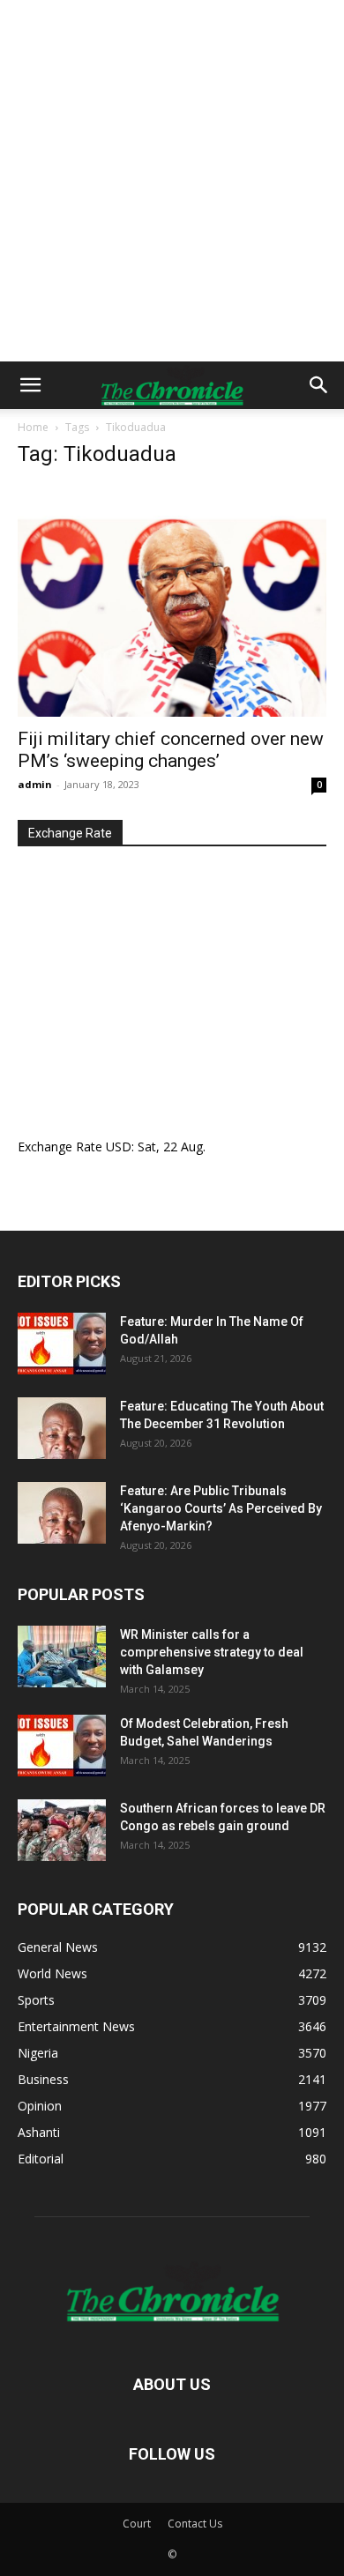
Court (137, 2524)
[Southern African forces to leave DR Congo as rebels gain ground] (62, 1830)
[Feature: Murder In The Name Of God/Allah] (62, 1344)
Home (33, 427)
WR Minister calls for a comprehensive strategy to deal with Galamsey (212, 1652)
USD (119, 1147)
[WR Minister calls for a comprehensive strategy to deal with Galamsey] (62, 1657)
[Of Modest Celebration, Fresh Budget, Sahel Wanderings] (62, 1746)
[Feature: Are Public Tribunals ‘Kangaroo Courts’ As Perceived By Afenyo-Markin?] (62, 1513)
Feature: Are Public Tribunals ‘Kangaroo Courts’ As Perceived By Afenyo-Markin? (221, 1508)
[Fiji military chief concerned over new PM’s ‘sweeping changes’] (172, 601)
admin (35, 784)
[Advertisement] (172, 181)
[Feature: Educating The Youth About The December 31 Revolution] (62, 1428)
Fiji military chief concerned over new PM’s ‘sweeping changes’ (171, 750)
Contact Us (195, 2524)
